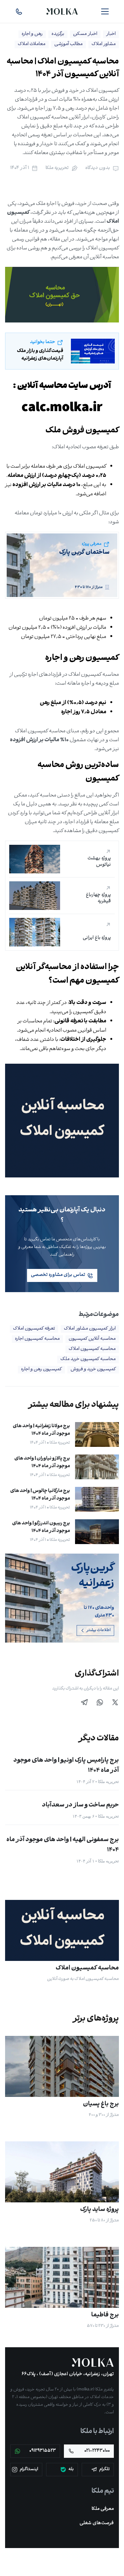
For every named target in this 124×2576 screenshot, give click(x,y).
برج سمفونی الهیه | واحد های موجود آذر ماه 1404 (63, 1845)
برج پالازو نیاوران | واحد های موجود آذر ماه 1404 (42, 1463)
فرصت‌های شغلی (97, 2523)
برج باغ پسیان (101, 2104)
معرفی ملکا (103, 2509)
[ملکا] (93, 2362)
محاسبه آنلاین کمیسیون (92, 1339)
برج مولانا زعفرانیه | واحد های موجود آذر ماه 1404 (41, 1430)
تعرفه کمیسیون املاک (34, 1329)
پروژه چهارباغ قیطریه (98, 898)
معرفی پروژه (92, 544)
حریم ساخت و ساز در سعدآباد (80, 1805)
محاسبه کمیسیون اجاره (37, 1339)
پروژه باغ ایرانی (97, 938)
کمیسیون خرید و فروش (93, 1369)
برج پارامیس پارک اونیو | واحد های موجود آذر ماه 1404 (66, 1766)
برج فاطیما (105, 2315)
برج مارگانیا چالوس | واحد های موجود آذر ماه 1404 (40, 1495)
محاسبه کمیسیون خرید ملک (88, 1359)
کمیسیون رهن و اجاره (41, 1369)
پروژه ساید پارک (100, 2210)
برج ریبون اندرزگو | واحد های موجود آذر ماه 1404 (41, 1527)
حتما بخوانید (42, 342)
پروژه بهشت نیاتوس (99, 862)
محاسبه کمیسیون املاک (92, 1349)
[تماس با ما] (19, 11)
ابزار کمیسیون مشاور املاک (90, 1329)
